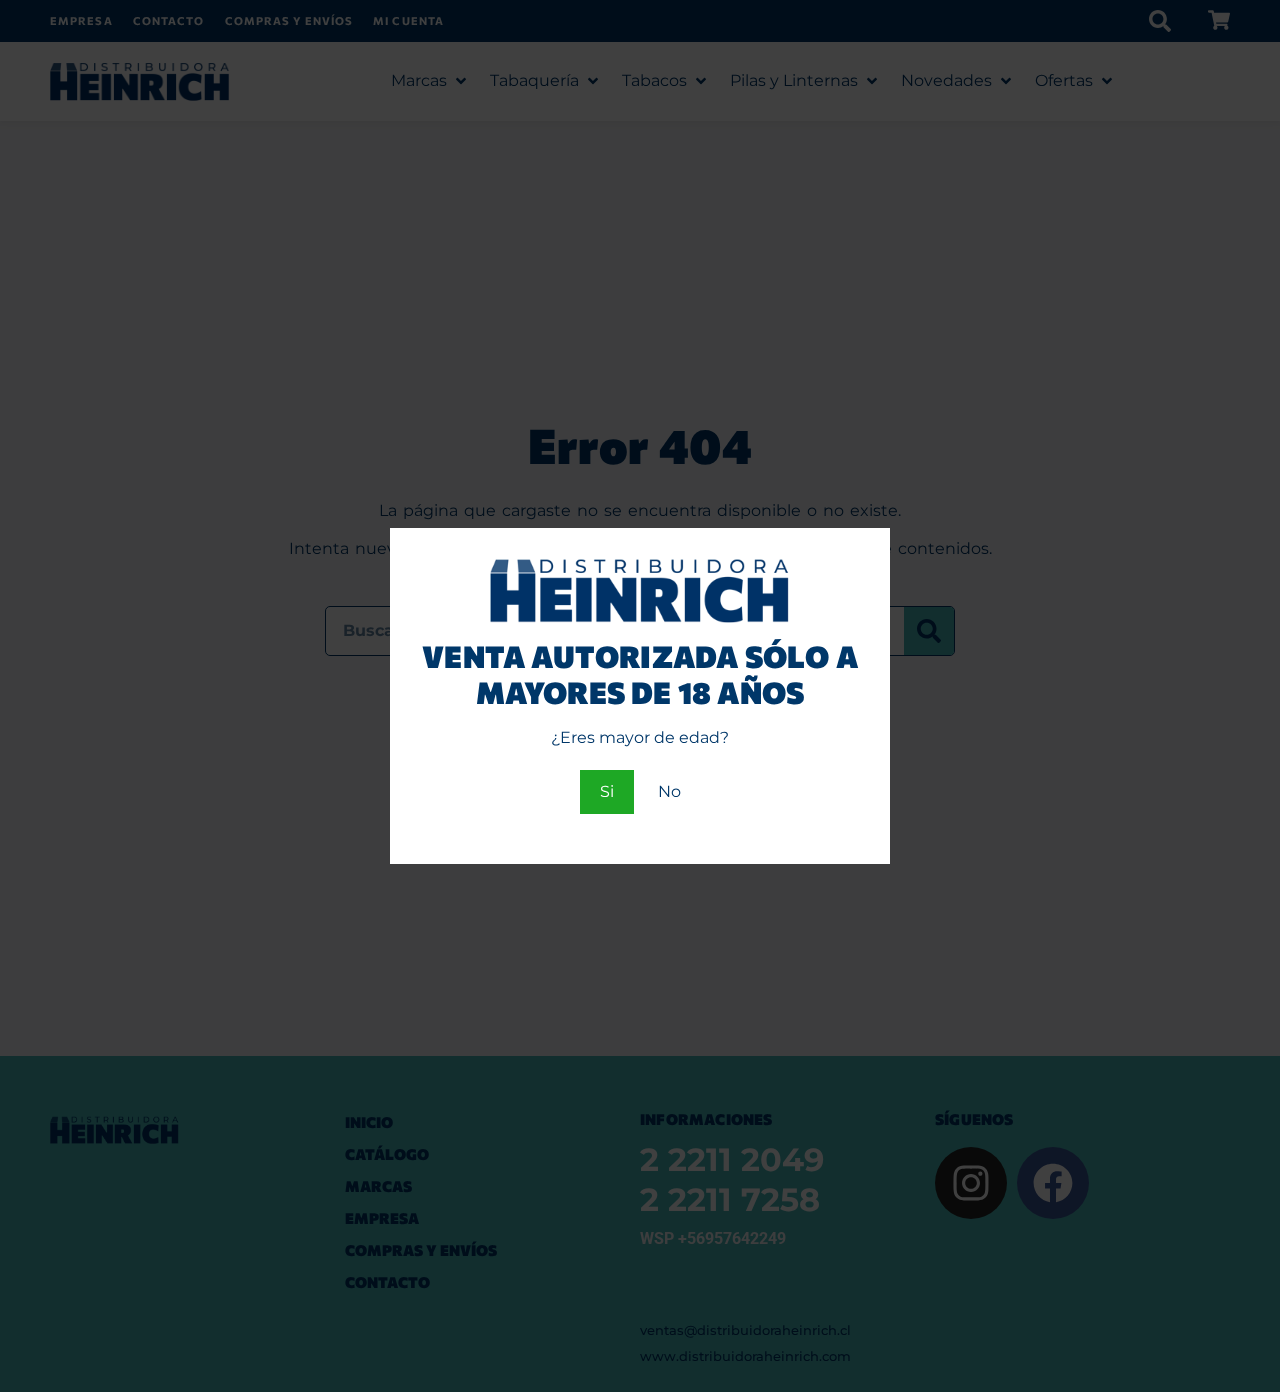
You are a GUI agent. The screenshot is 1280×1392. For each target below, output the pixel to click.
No (669, 791)
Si (607, 791)
